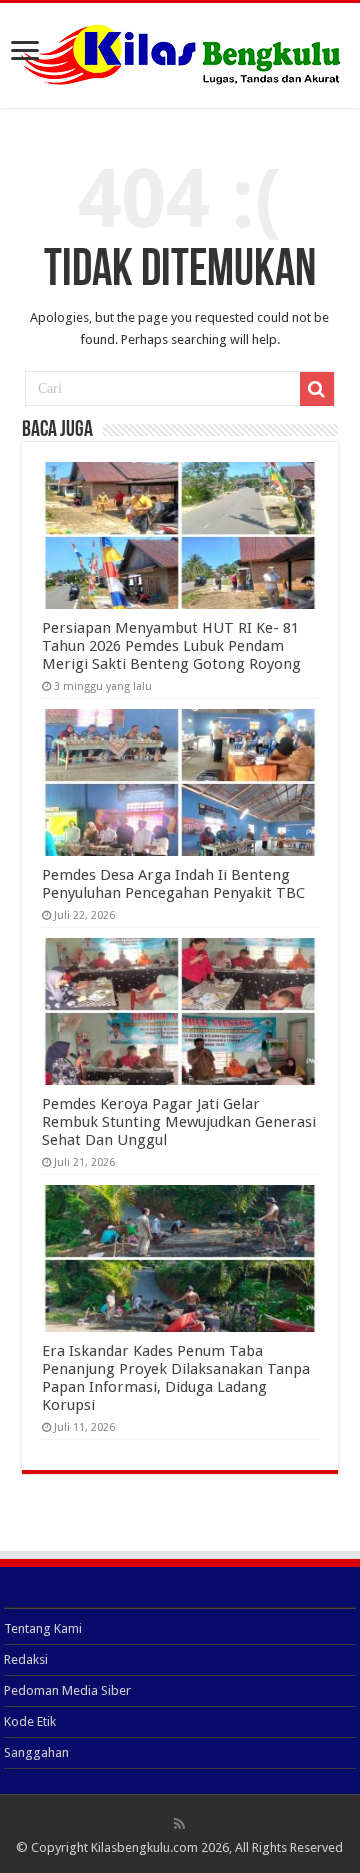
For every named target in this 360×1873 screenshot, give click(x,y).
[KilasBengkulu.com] (180, 52)
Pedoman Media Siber (67, 1690)
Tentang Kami (43, 1628)
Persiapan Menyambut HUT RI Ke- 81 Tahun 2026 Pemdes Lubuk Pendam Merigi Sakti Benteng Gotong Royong (171, 646)
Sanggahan (36, 1752)
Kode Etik (30, 1721)
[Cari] (317, 389)
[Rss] (179, 1824)
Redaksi (26, 1659)
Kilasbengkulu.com (144, 1847)
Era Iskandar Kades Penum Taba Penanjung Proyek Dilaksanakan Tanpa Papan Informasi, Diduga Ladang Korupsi (176, 1378)
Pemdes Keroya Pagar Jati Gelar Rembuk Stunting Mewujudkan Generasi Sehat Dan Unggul (179, 1122)
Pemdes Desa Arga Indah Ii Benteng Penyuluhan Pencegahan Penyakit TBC (173, 884)
